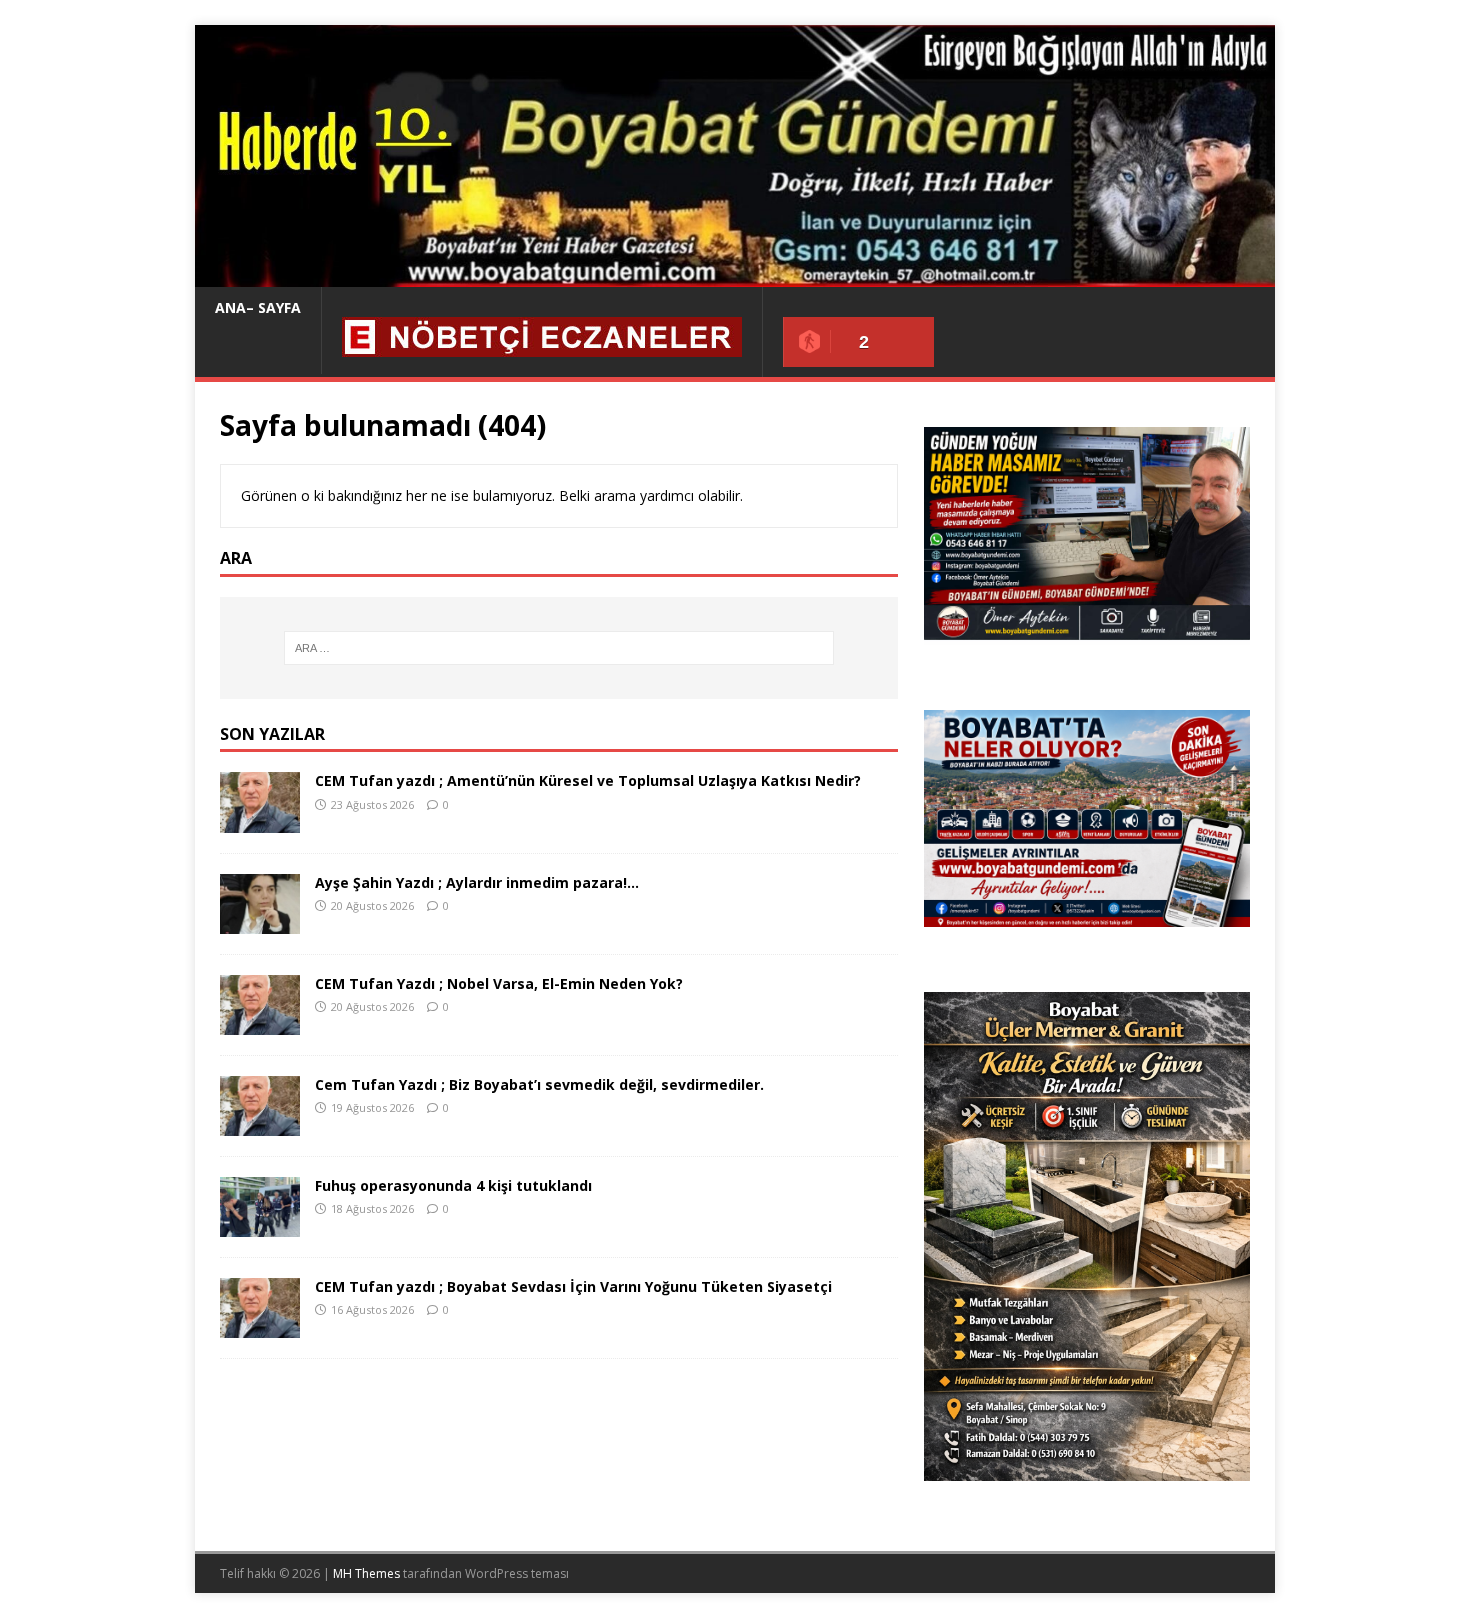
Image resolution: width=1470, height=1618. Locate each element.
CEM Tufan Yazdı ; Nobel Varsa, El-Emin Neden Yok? (499, 983)
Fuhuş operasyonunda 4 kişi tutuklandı (453, 1185)
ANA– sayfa (258, 307)
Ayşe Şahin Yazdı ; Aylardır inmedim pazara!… (477, 882)
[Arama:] (559, 648)
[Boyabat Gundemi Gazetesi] (735, 275)
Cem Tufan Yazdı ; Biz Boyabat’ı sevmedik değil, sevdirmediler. (539, 1084)
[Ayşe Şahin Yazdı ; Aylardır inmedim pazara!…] (260, 921)
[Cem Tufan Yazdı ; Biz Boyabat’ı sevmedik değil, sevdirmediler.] (260, 1123)
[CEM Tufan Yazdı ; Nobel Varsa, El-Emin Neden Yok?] (260, 1022)
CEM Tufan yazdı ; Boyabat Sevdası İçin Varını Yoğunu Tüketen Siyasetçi (573, 1286)
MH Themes (366, 1573)
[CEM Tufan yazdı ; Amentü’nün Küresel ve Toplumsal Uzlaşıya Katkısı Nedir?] (260, 820)
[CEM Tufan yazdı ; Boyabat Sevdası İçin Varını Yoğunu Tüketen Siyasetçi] (260, 1326)
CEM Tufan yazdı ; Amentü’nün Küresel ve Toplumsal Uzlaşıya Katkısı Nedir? (588, 780)
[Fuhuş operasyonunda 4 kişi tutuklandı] (260, 1225)
